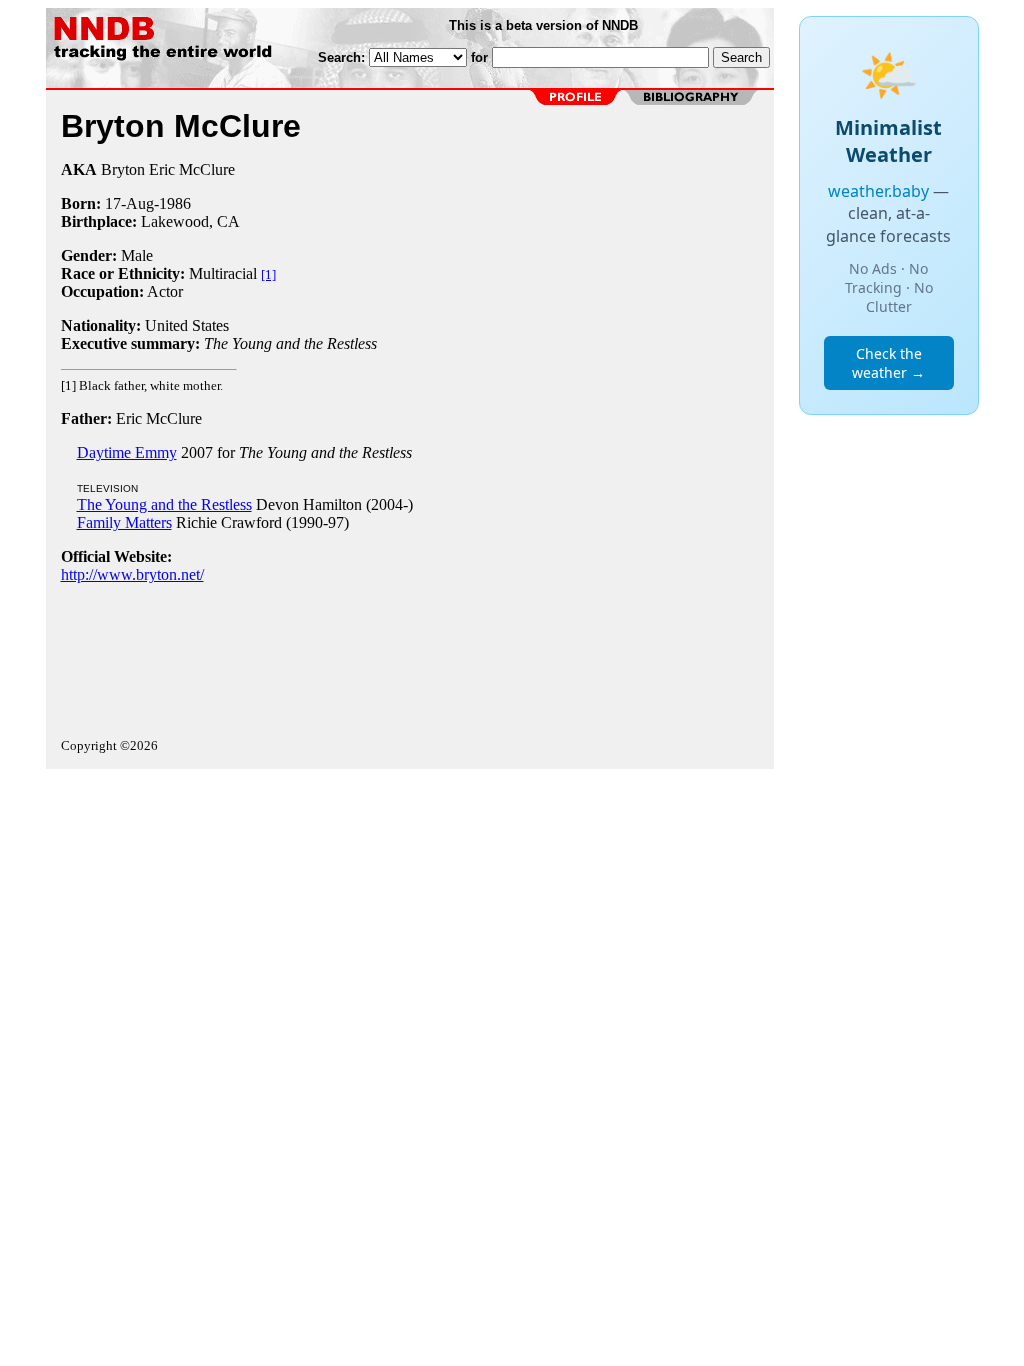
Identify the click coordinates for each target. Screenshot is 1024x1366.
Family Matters (124, 522)
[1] (268, 274)
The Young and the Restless (164, 504)
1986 (175, 203)
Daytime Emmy (127, 452)
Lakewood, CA (190, 221)
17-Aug (129, 203)
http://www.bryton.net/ (132, 574)
